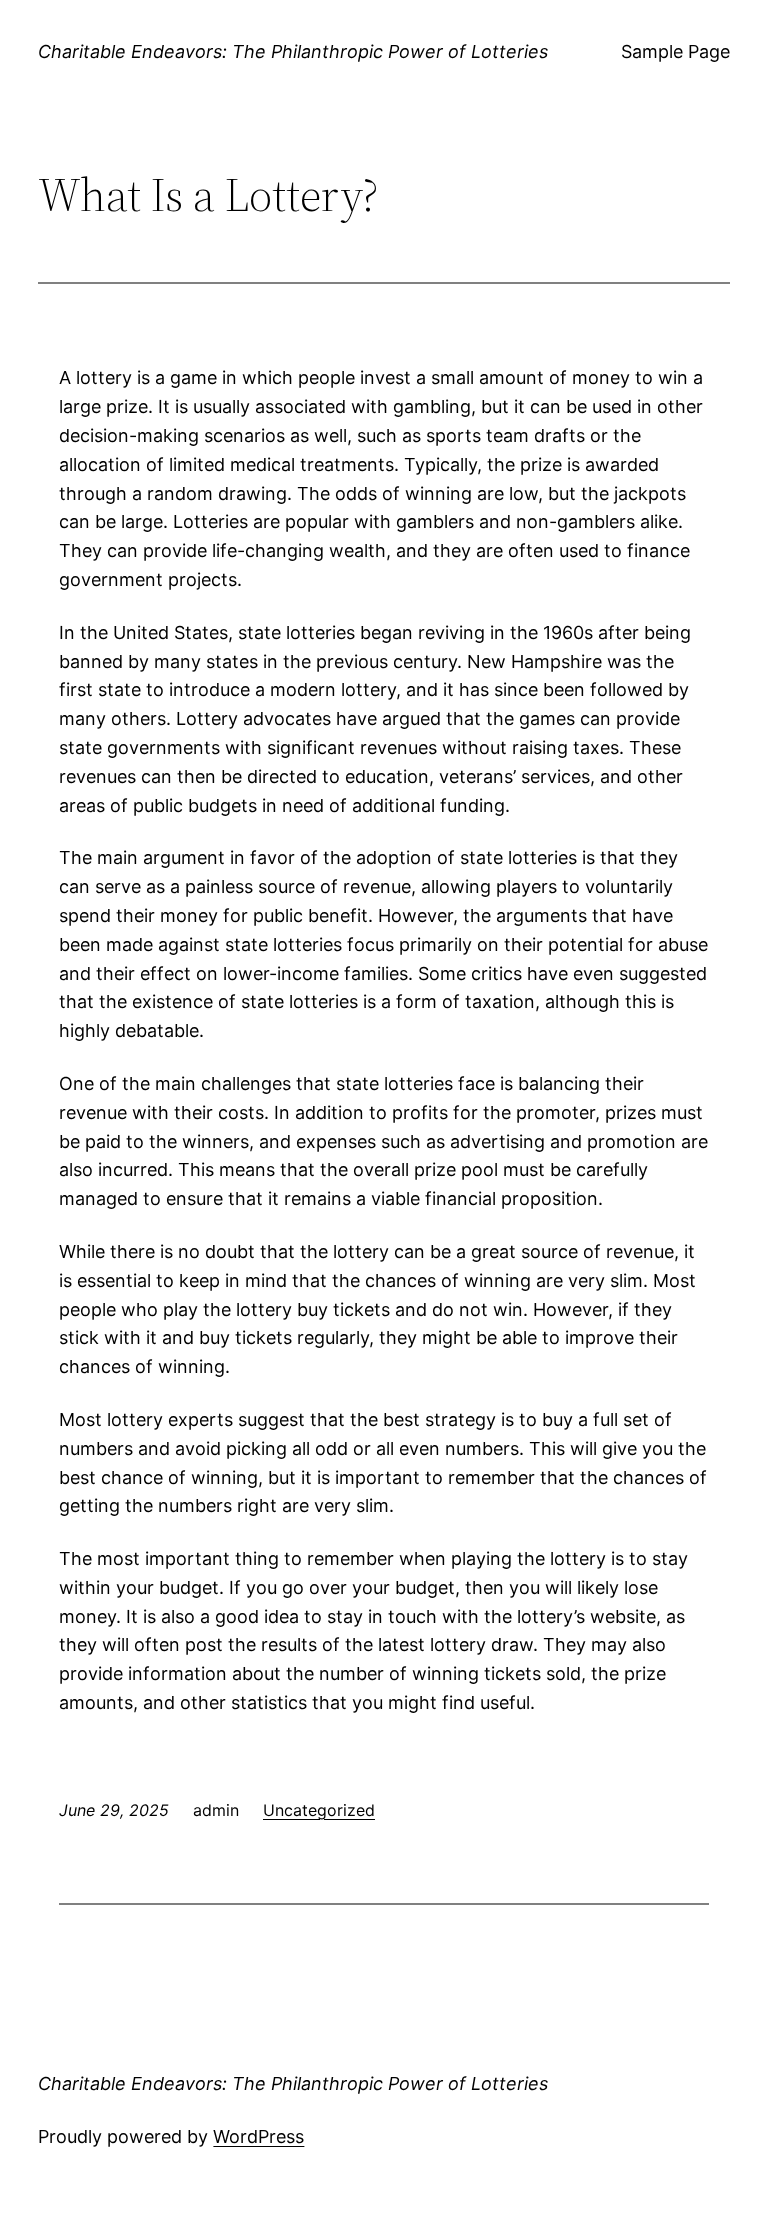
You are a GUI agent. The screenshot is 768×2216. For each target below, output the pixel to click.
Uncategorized (319, 1810)
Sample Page (675, 51)
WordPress (258, 2136)
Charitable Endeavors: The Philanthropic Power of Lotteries (293, 51)
